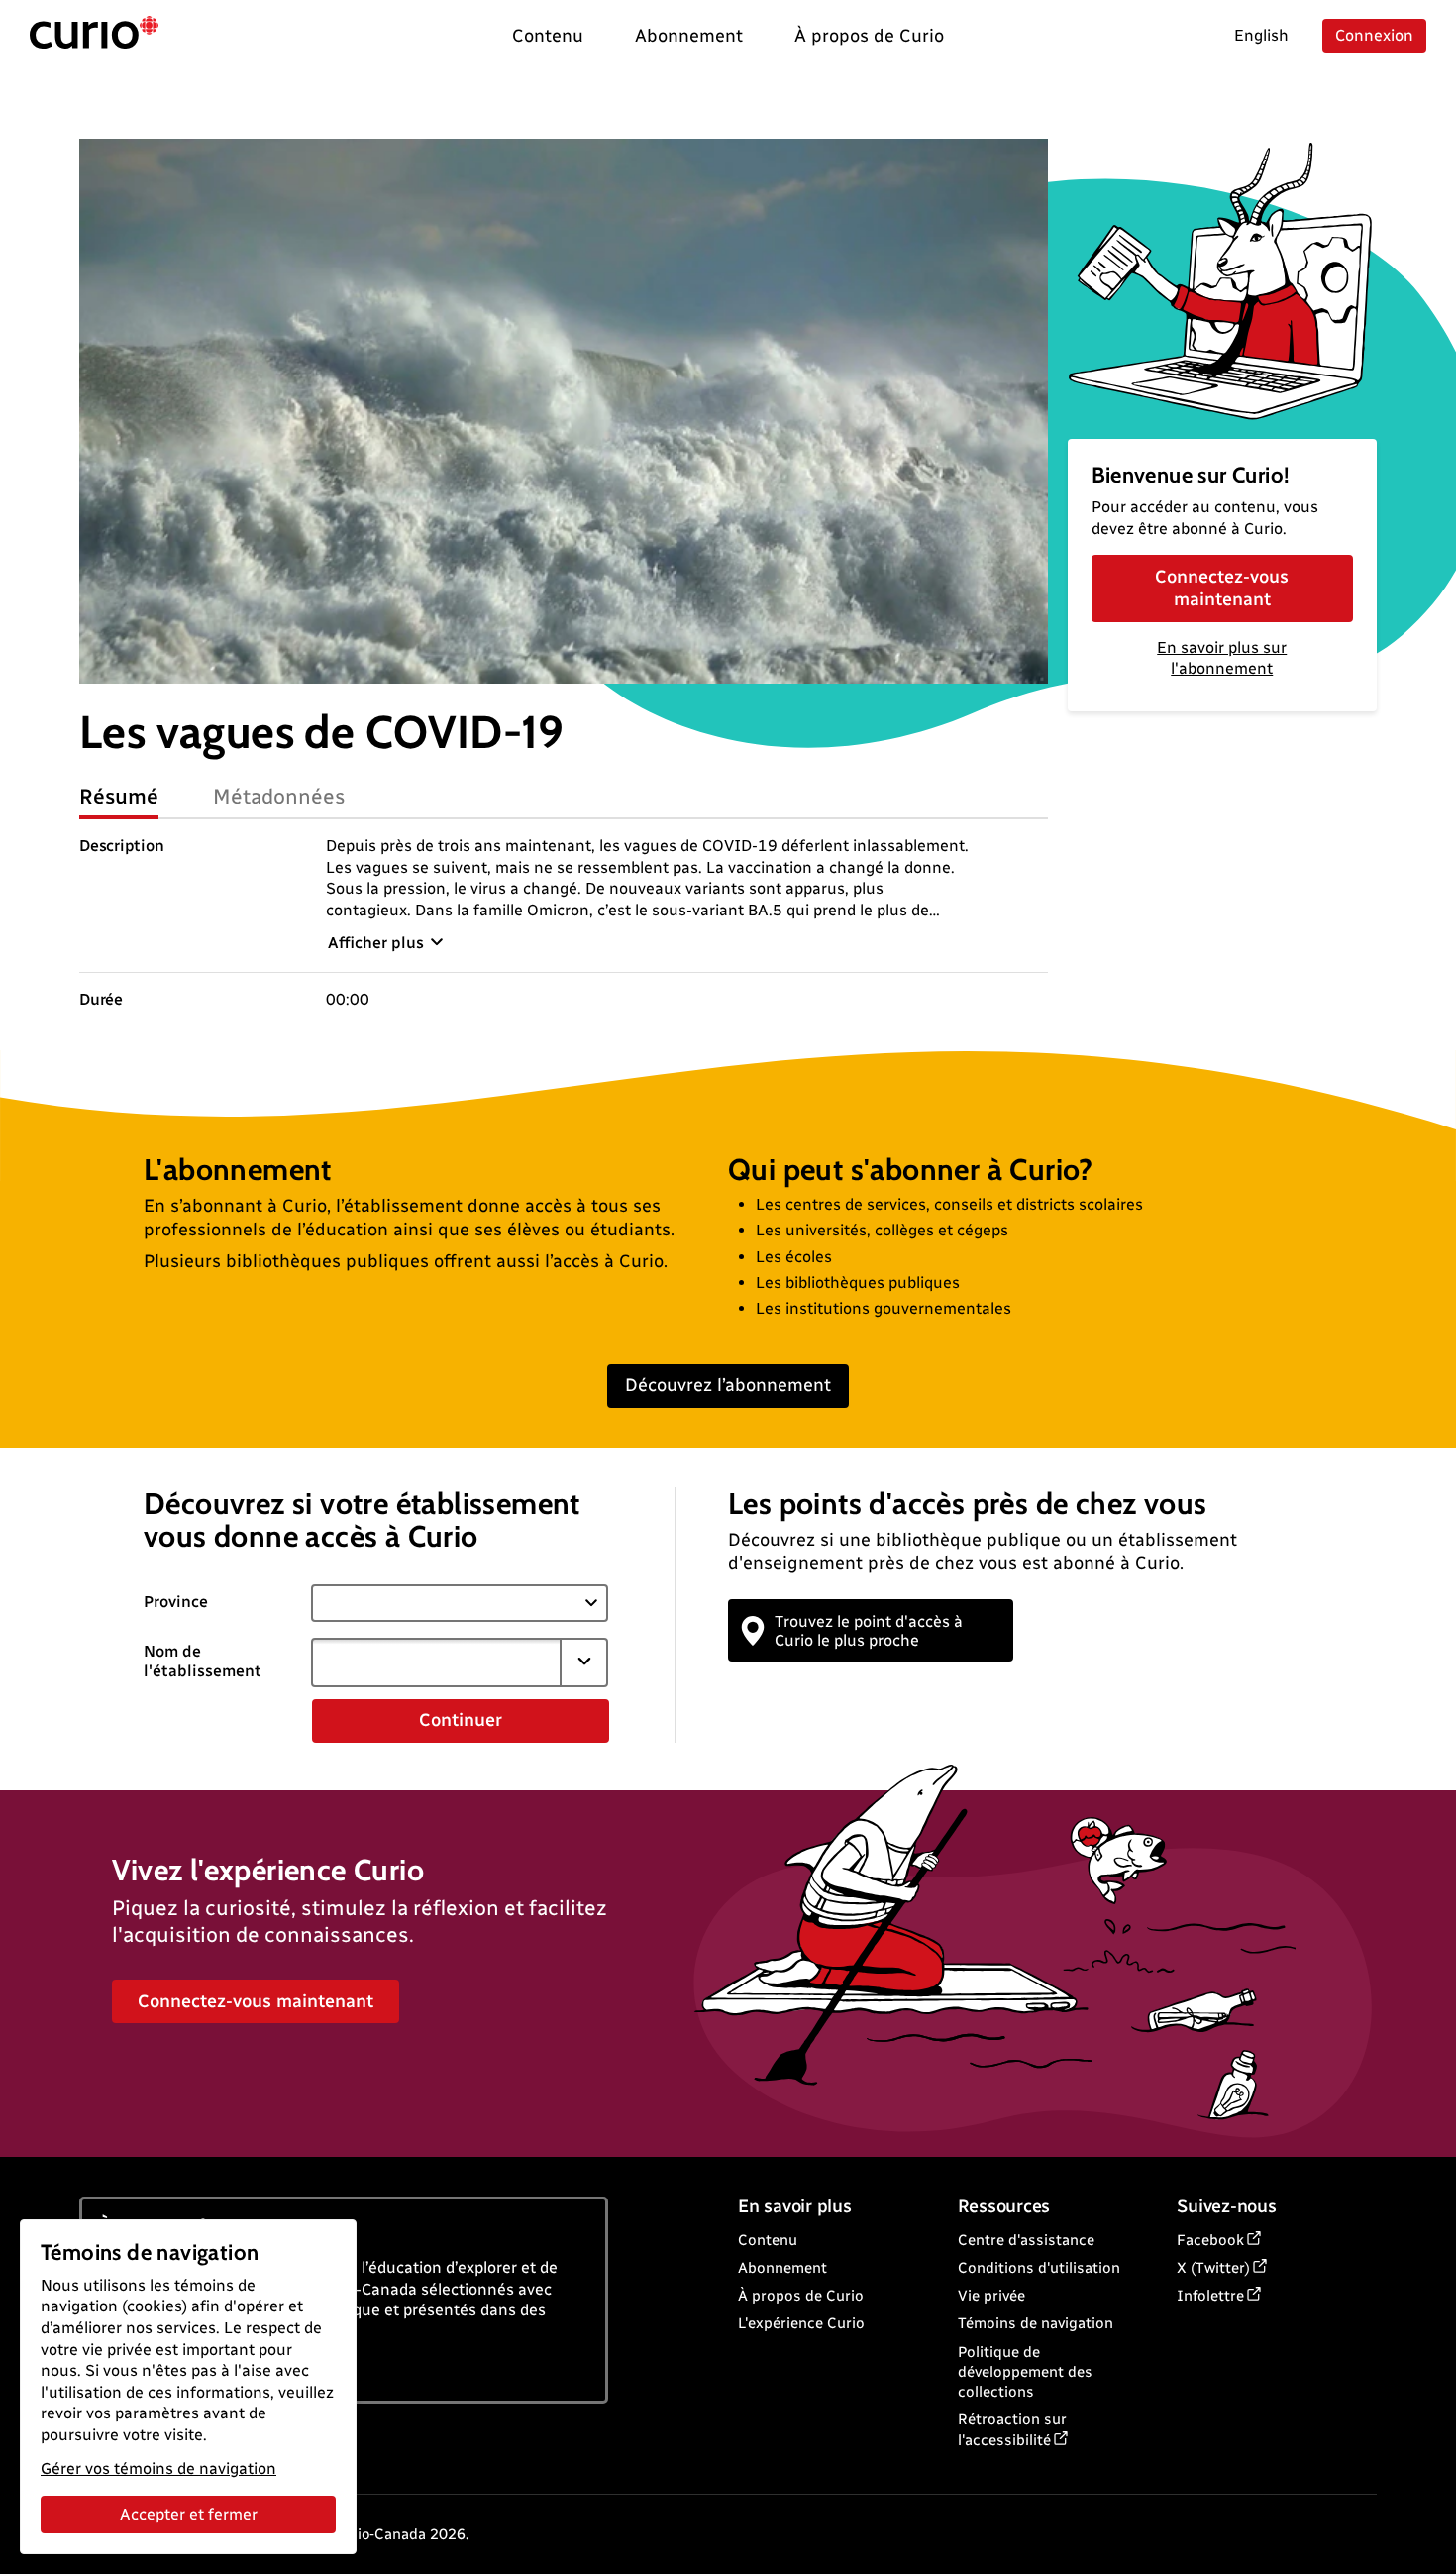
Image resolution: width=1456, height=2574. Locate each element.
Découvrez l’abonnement (728, 1385)
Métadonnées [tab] (279, 796)
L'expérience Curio (801, 2323)
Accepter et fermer (189, 2514)
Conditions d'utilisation (1039, 2268)
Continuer (461, 1720)
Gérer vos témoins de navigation (158, 2468)
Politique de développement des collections (1025, 2372)
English (1261, 35)
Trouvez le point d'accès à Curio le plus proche (869, 1631)
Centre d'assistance (1026, 2240)
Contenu (768, 2240)
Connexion (1374, 35)
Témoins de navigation (1036, 2323)
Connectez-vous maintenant (1222, 588)
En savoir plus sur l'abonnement (1222, 658)
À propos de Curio (801, 2296)
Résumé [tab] (119, 796)
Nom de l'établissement (203, 1662)
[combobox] (436, 1662)
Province (176, 1602)
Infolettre (1210, 2296)
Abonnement (782, 2268)
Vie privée (991, 2296)
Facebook (1210, 2240)
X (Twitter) (1213, 2268)
